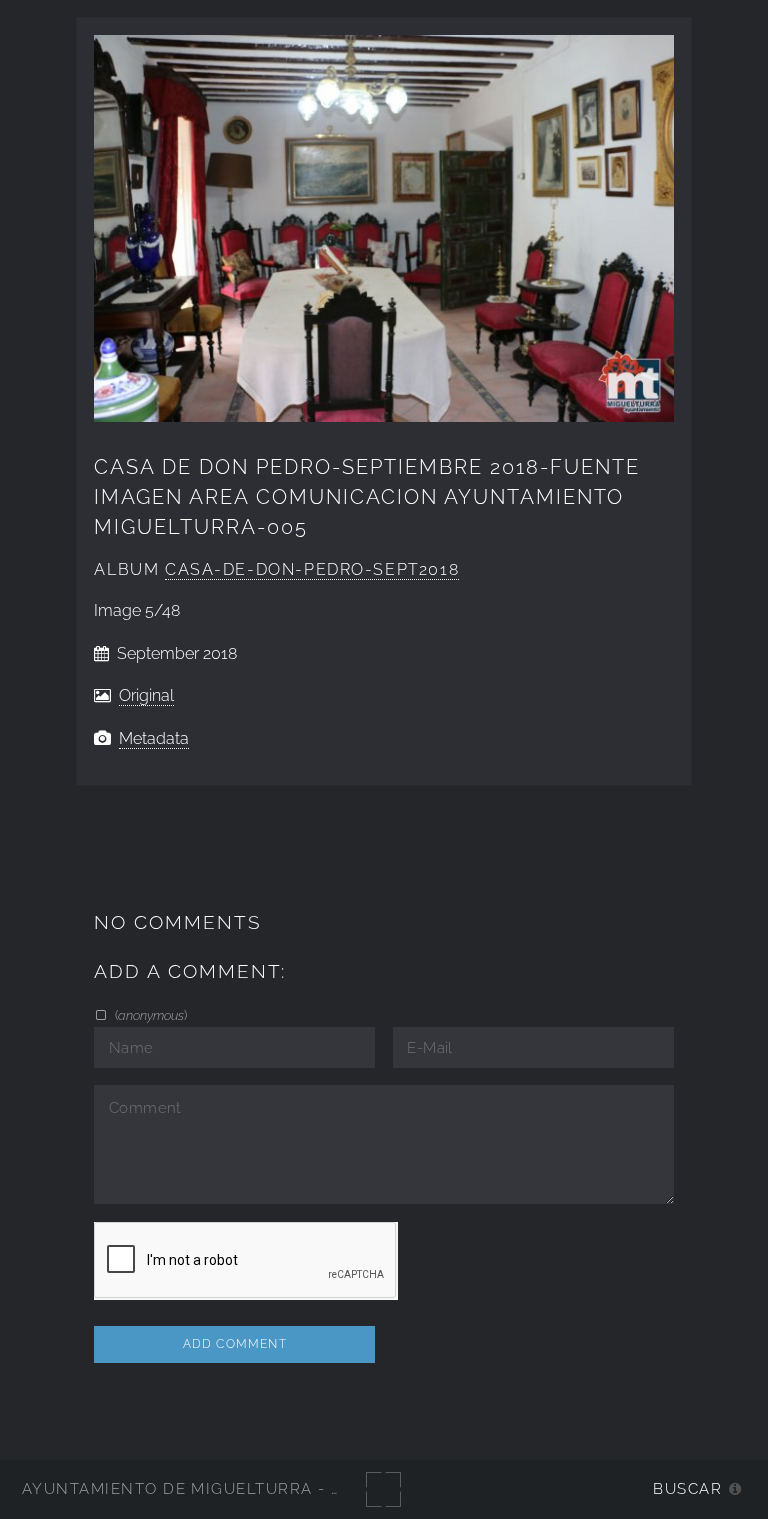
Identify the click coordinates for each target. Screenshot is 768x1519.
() (149, 1015)
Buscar (687, 1488)
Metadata (154, 738)
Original (146, 695)
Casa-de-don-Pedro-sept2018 (312, 569)
